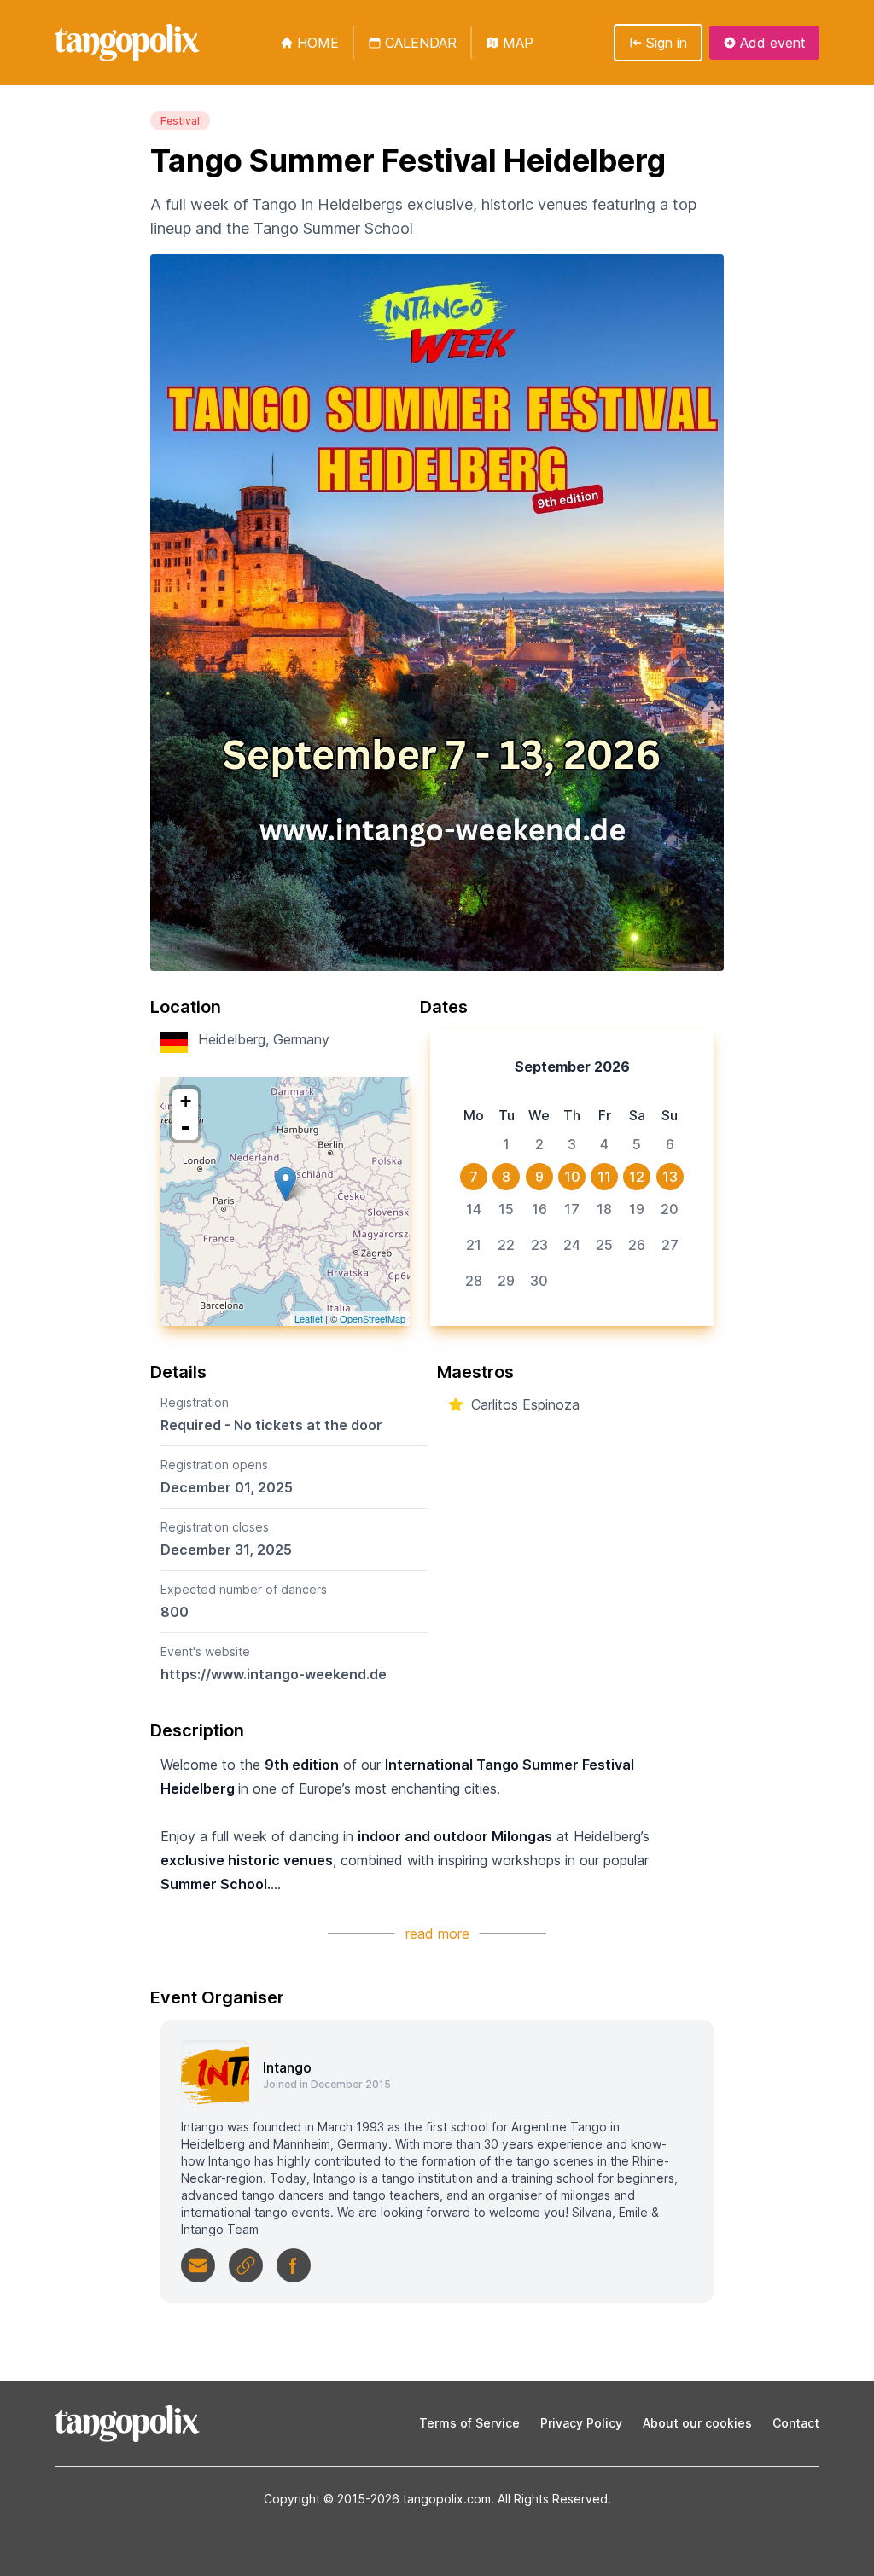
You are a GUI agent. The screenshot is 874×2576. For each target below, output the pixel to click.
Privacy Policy (581, 2423)
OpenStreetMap (373, 1318)
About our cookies (697, 2423)
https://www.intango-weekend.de (274, 1674)
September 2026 (572, 1067)
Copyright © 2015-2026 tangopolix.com (377, 2499)
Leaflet (309, 1318)
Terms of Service (469, 2423)
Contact (796, 2423)
